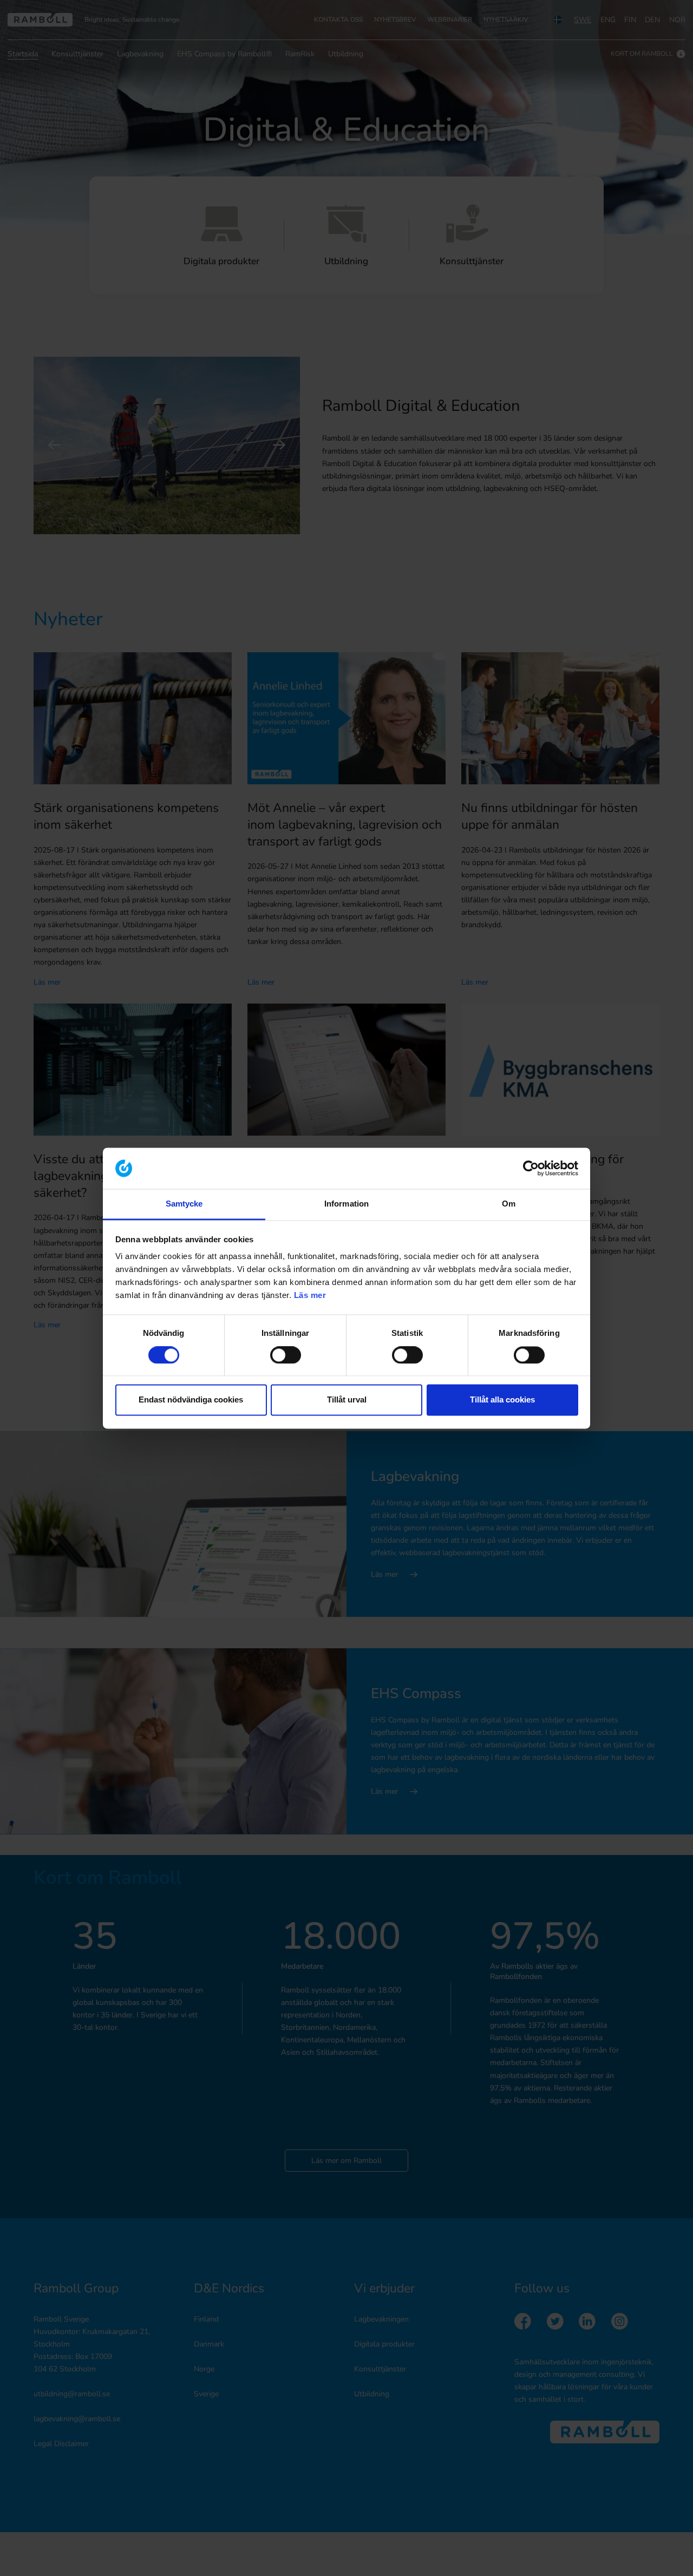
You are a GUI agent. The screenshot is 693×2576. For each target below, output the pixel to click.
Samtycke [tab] (184, 1204)
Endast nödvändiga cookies (191, 1400)
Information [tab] (346, 1204)
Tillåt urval (347, 1400)
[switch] (286, 1355)
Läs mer (310, 1296)
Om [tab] (509, 1204)
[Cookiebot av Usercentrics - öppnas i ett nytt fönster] (531, 1168)
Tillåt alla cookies (502, 1400)
